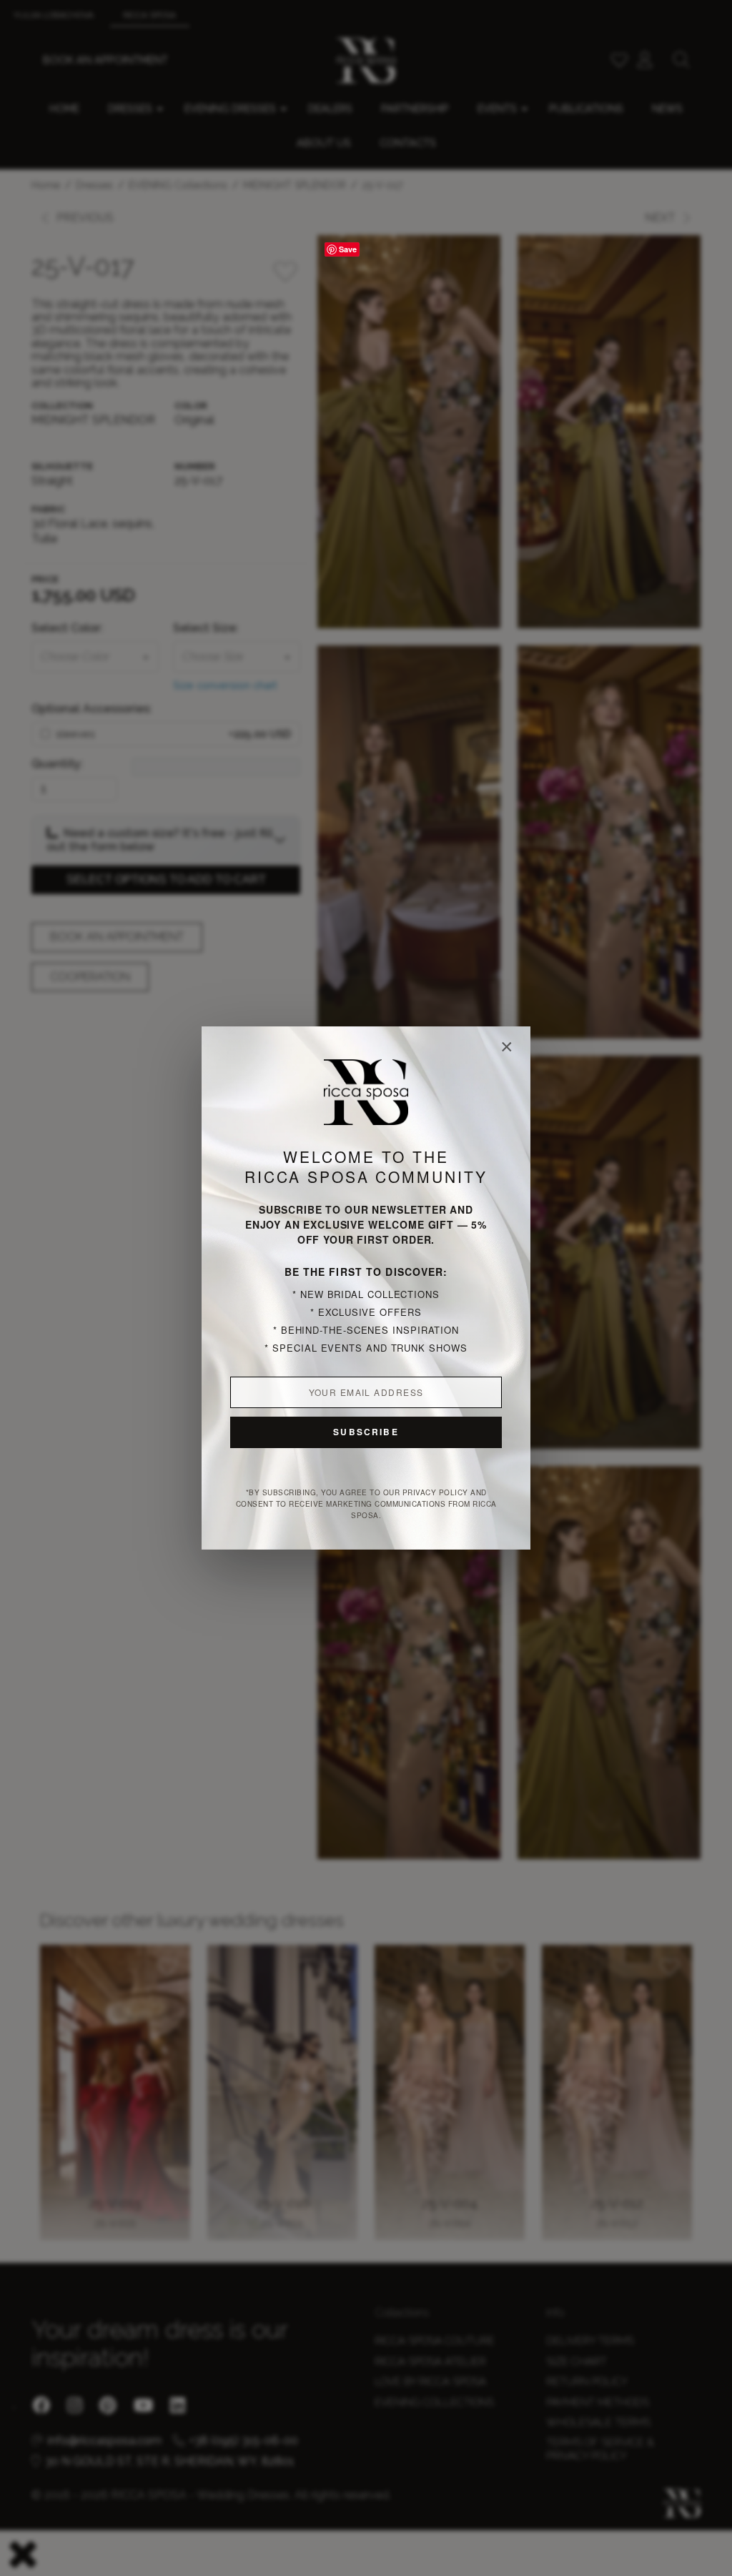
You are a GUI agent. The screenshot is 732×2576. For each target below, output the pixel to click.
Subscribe (366, 1432)
